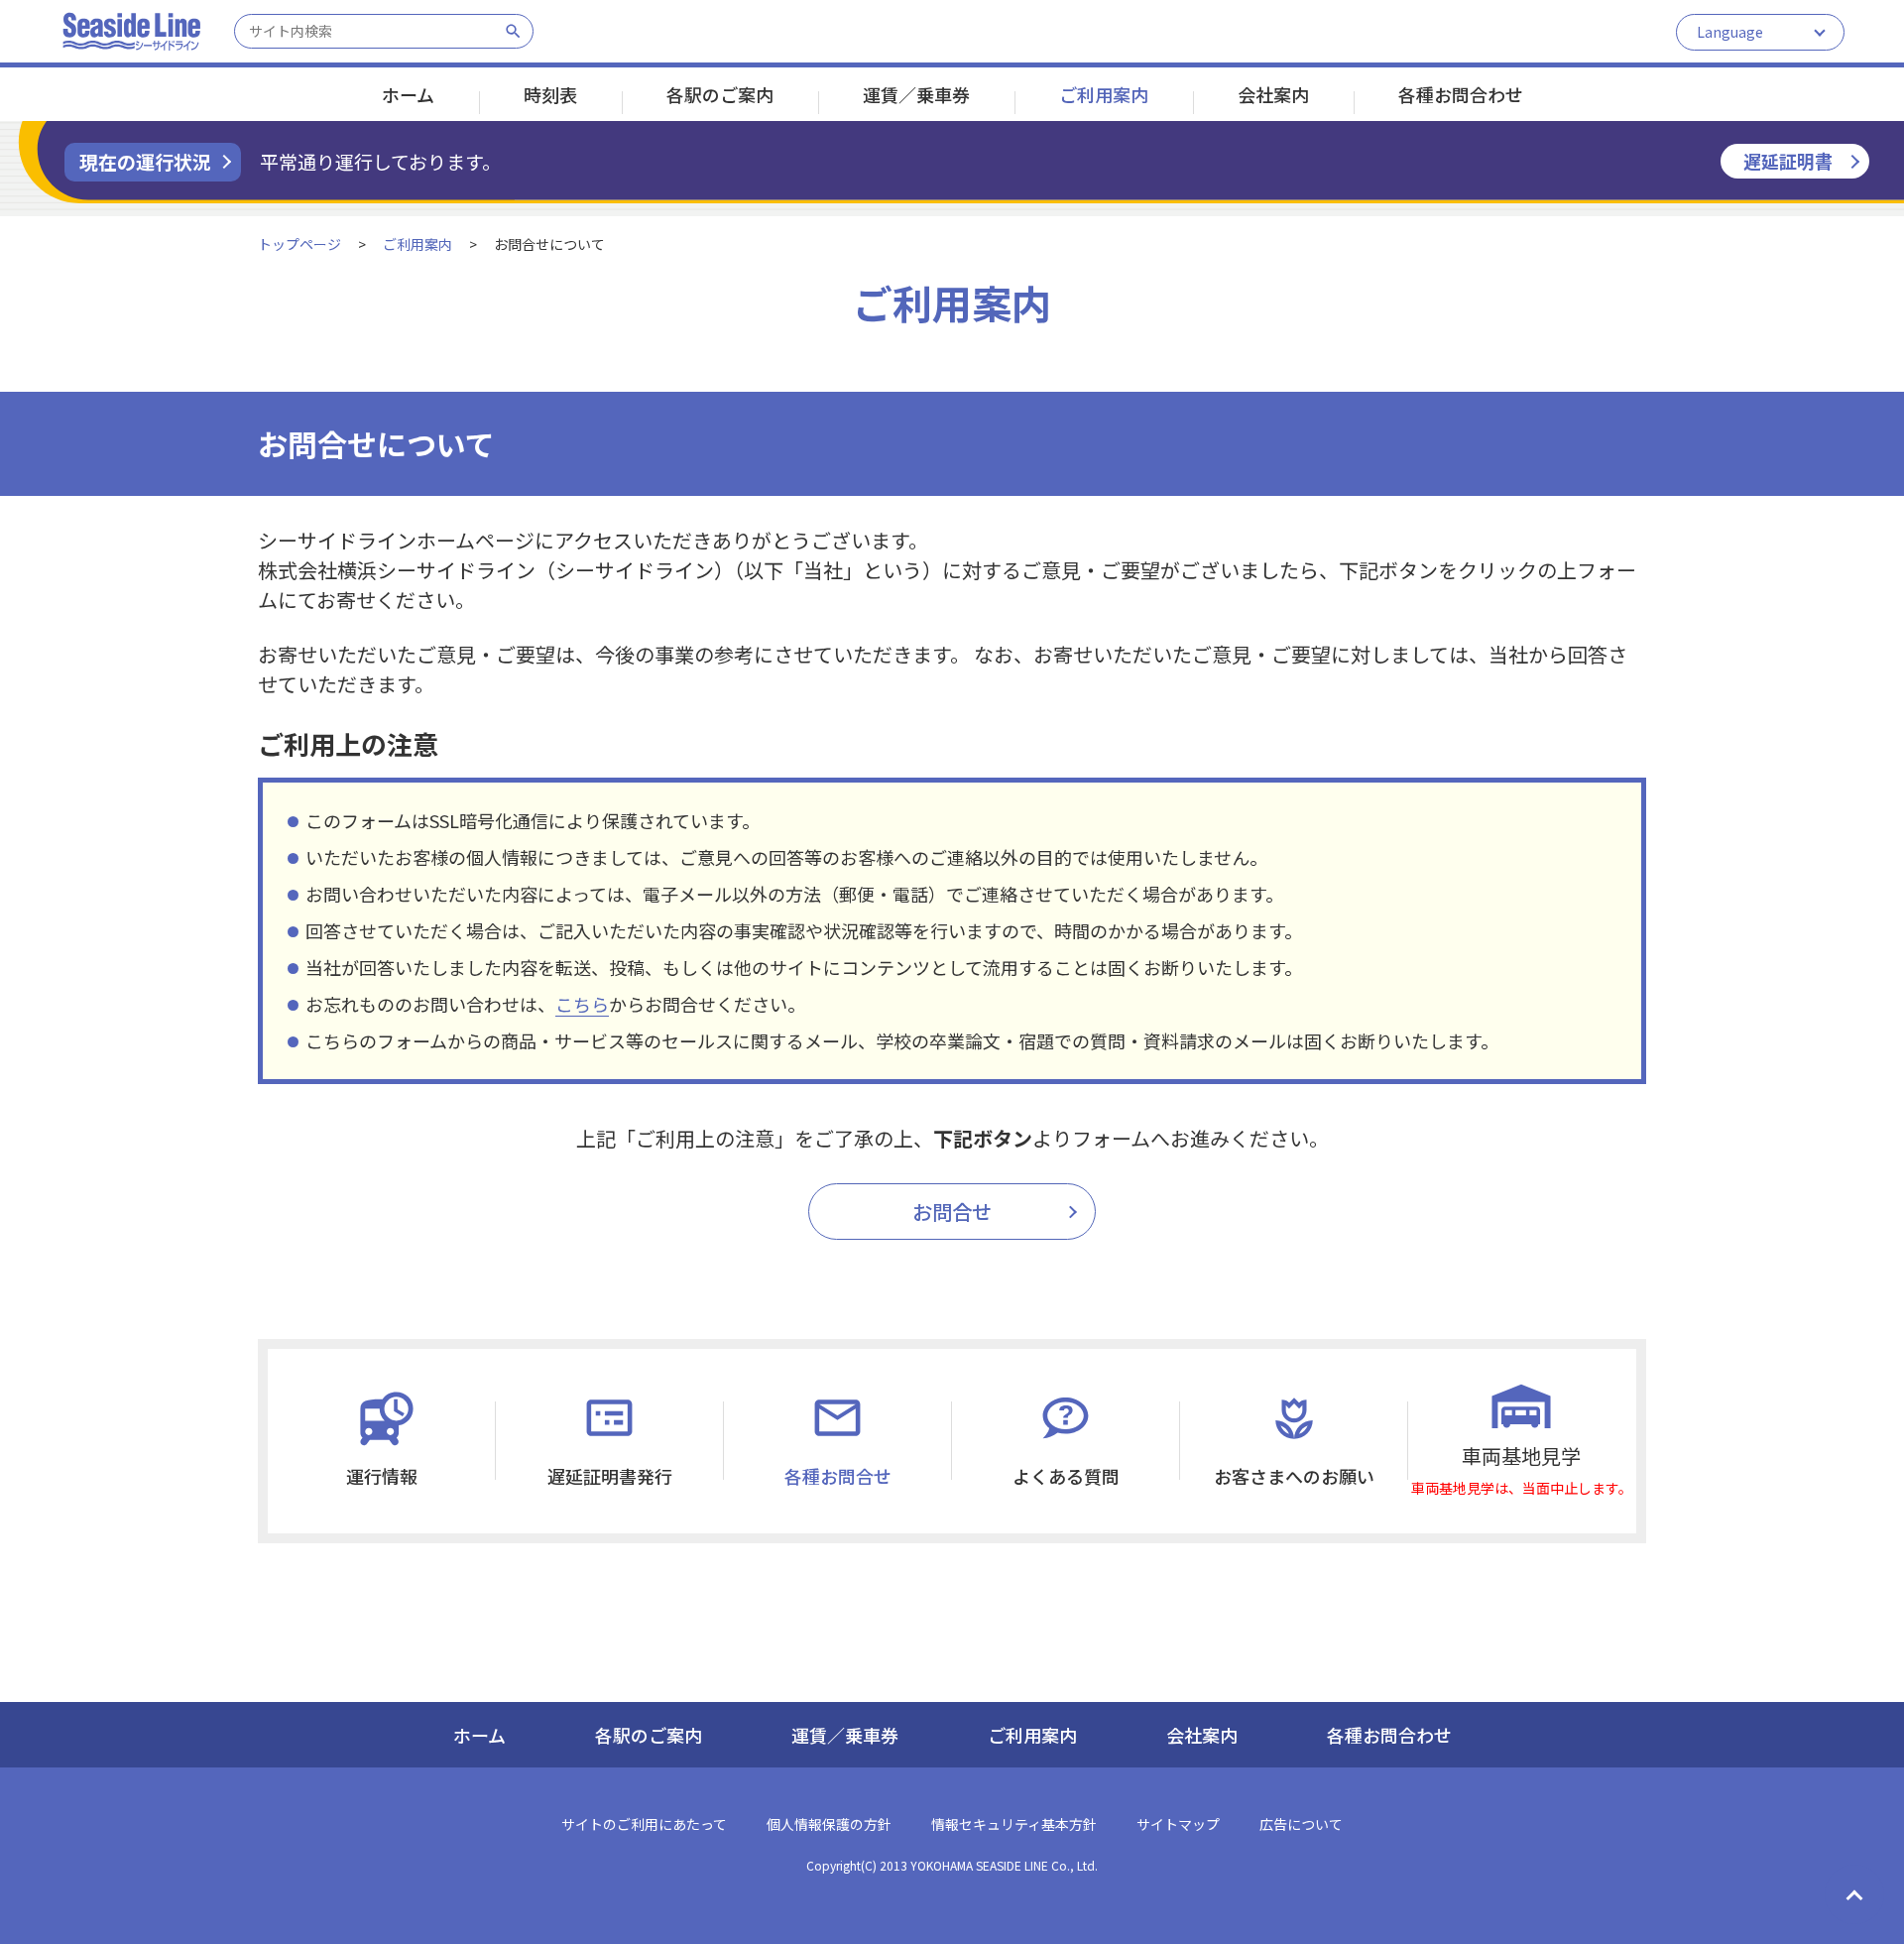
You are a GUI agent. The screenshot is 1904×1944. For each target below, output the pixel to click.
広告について (1301, 1824)
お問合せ (952, 1212)
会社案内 (1202, 1735)
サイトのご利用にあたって (644, 1824)
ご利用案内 (1104, 94)
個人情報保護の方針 (829, 1824)
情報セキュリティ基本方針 (1014, 1824)
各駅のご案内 (649, 1735)
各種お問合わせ (1461, 94)
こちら (582, 1004)
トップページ (299, 244)
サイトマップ (1178, 1824)
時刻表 (550, 94)
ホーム (408, 94)
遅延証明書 (1788, 161)
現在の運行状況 (145, 161)
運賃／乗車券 (845, 1735)
